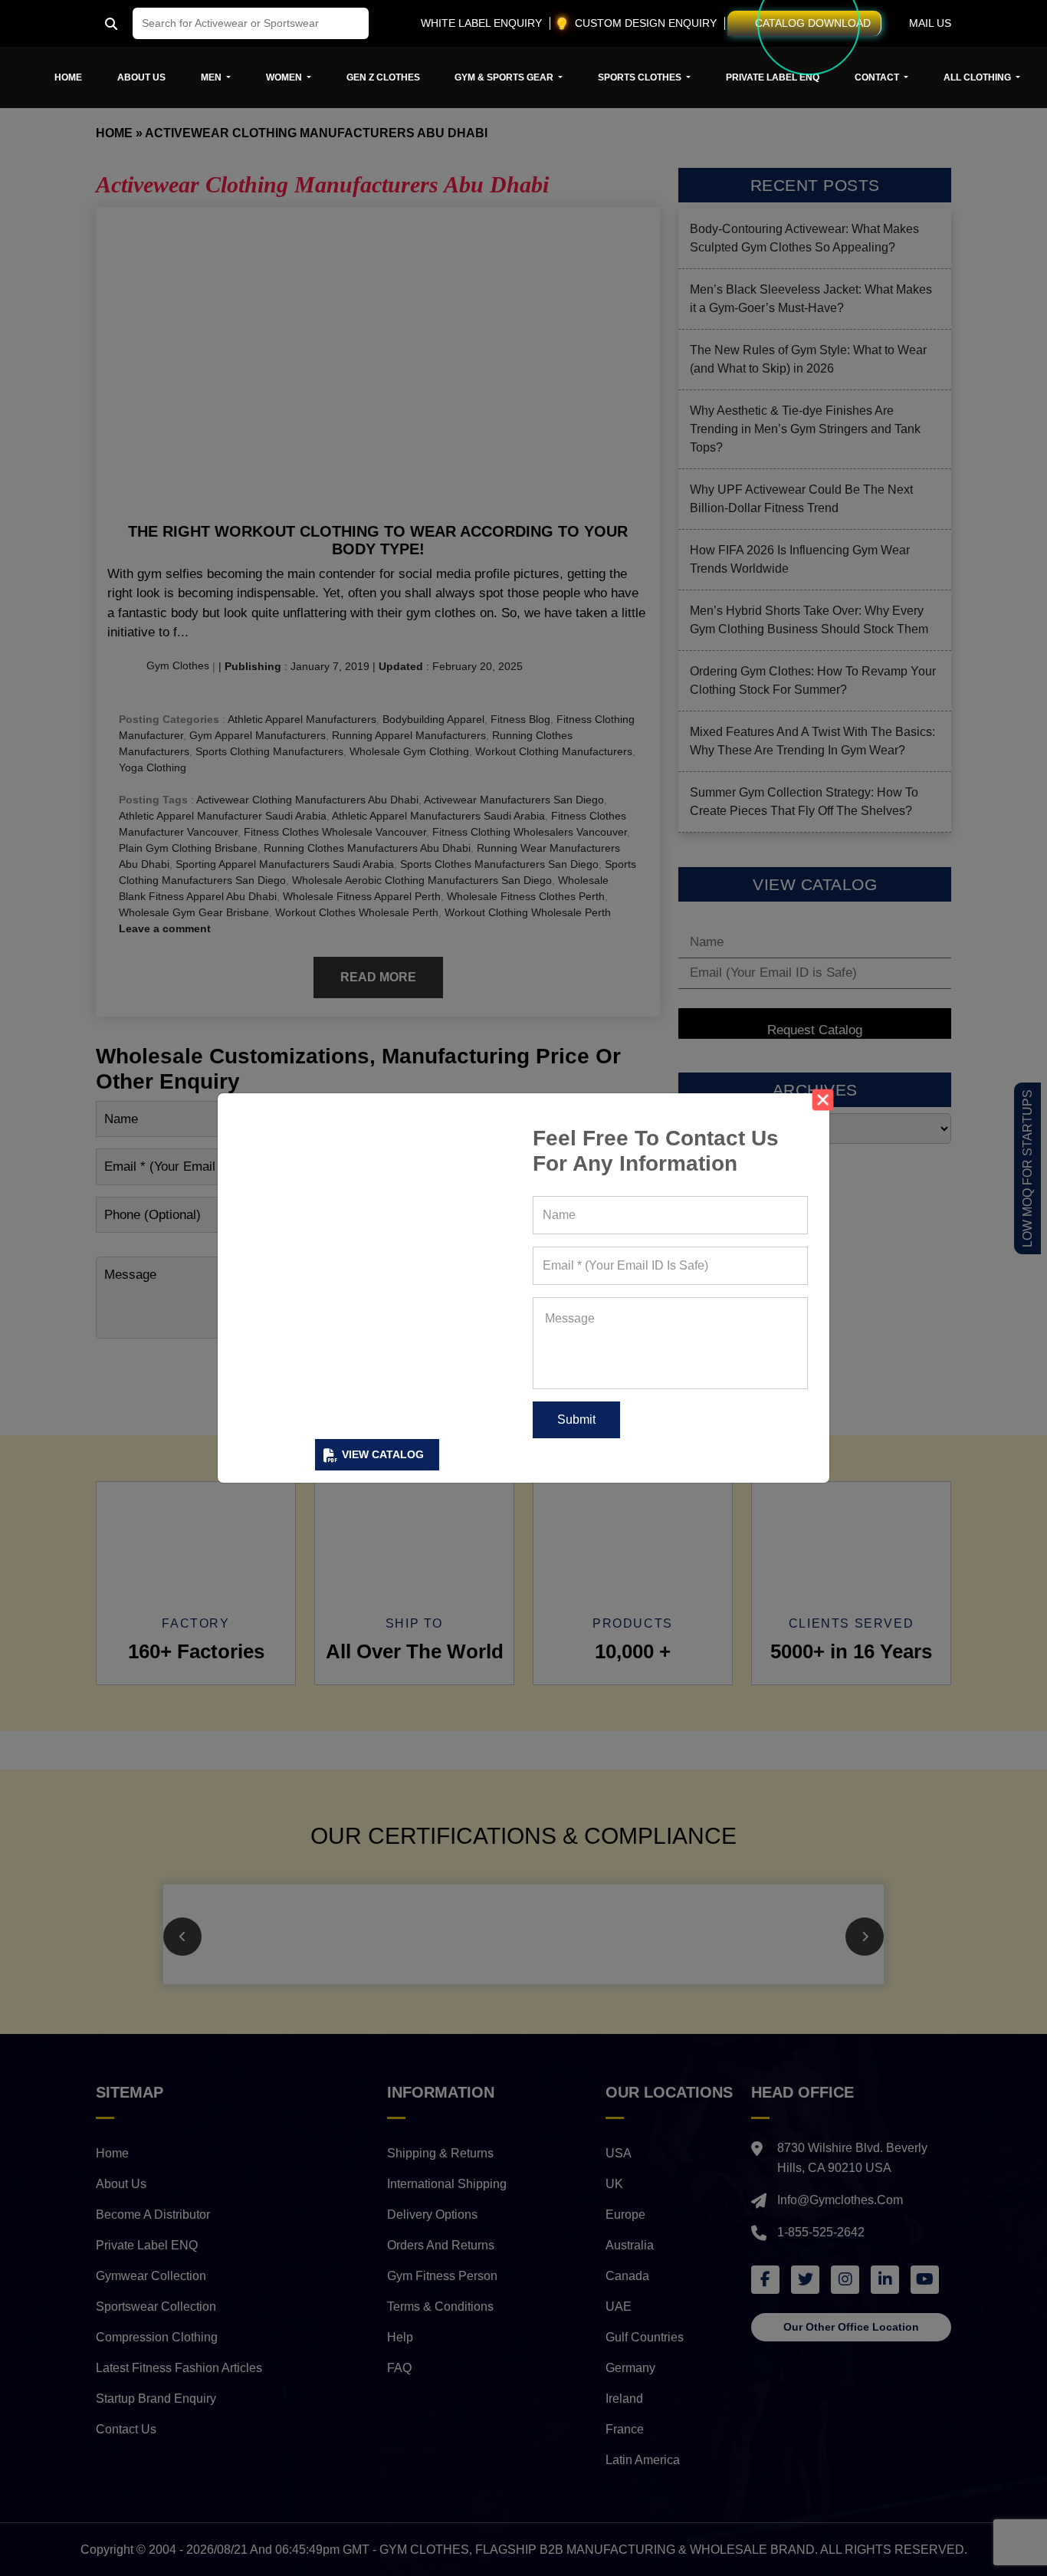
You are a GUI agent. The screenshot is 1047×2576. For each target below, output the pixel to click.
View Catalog (383, 1454)
